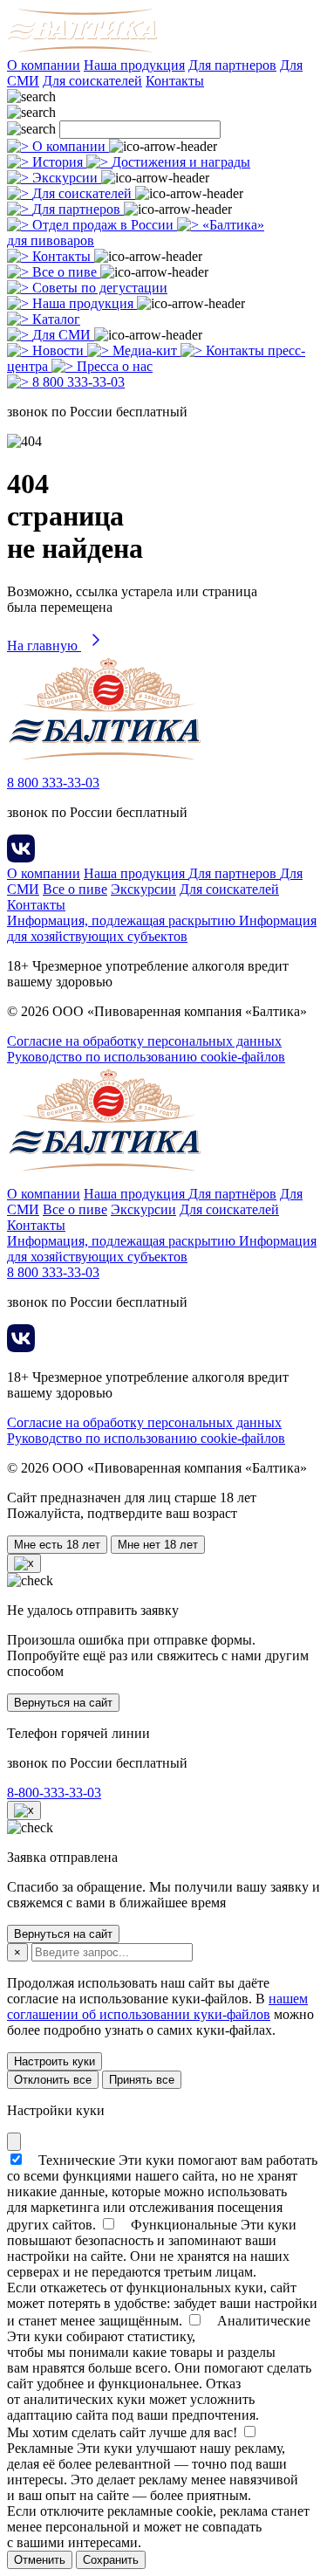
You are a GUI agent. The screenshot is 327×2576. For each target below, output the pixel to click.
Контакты (175, 81)
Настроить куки (54, 2061)
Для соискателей (92, 81)
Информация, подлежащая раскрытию (123, 920)
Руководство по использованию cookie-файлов (146, 1057)
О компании (44, 65)
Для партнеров (232, 65)
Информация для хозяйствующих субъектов (162, 928)
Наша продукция (134, 65)
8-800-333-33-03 (54, 1793)
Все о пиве (75, 889)
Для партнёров (232, 1194)
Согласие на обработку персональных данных (144, 1041)
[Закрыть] (14, 2142)
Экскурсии (143, 889)
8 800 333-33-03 (53, 783)
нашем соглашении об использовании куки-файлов (157, 2006)
